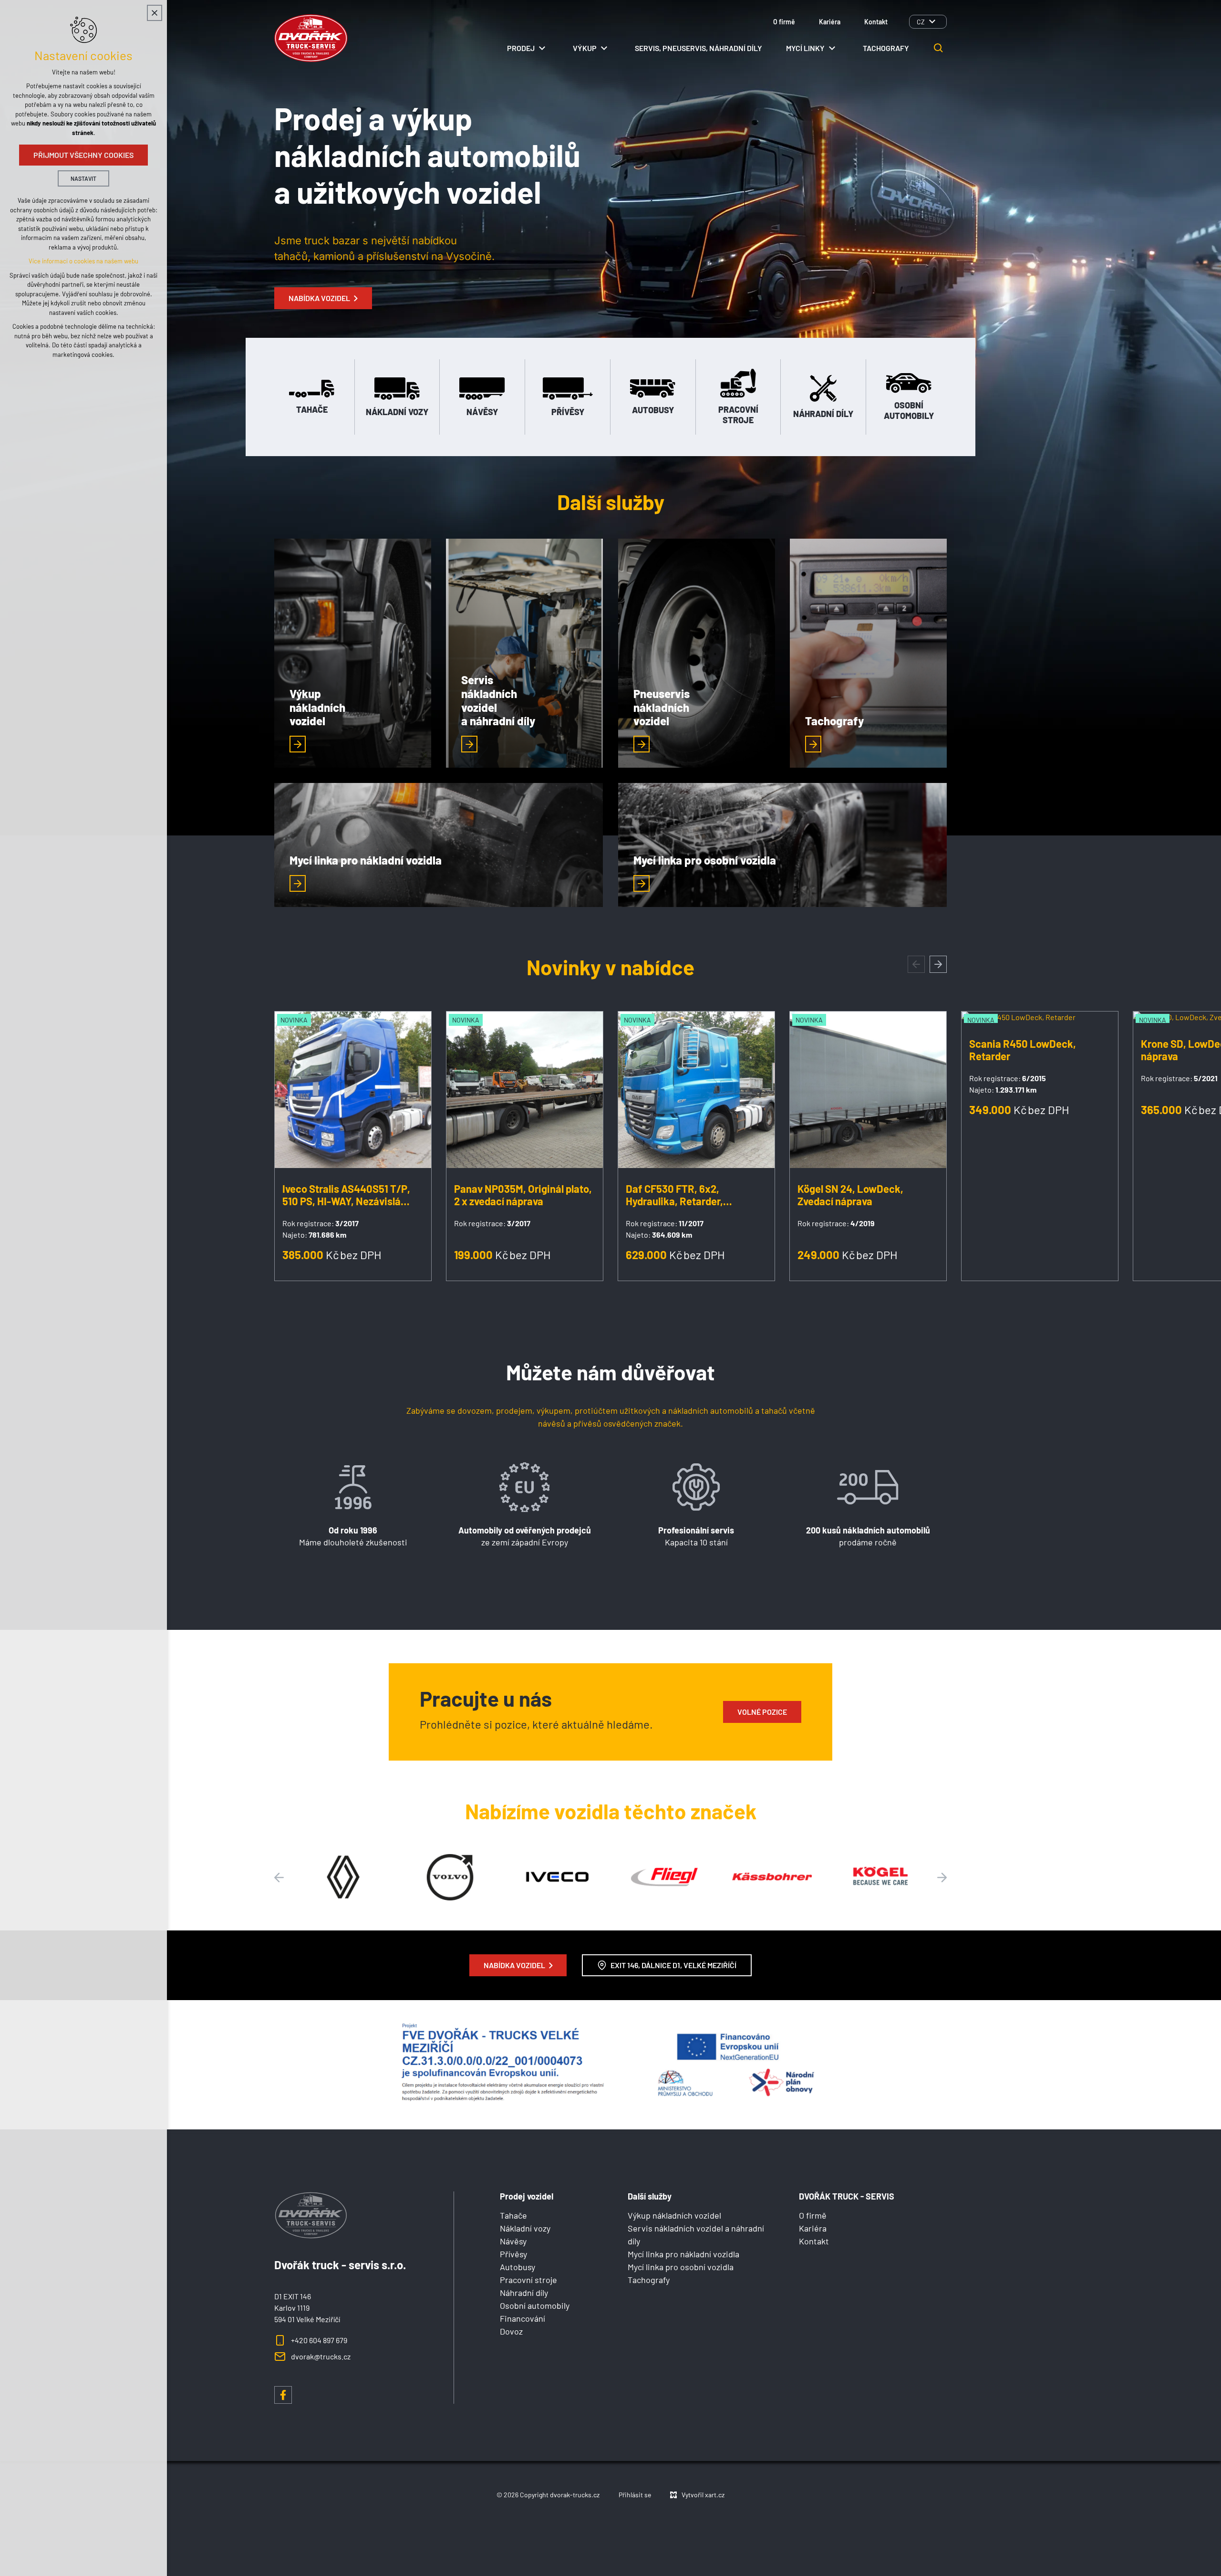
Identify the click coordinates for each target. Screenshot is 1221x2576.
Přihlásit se (635, 2495)
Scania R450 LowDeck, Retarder (1023, 1050)
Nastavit (83, 178)
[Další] (279, 1877)
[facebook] (283, 2395)
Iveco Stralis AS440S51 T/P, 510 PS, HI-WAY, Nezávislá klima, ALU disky (346, 1195)
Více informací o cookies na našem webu (83, 261)
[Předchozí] (942, 1877)
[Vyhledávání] (939, 48)
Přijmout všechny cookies (83, 155)
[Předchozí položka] (916, 964)
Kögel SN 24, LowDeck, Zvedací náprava (850, 1195)
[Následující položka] (938, 964)
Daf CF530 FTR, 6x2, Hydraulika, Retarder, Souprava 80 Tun (674, 1195)
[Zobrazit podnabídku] (932, 22)
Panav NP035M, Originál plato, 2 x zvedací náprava (523, 1195)
